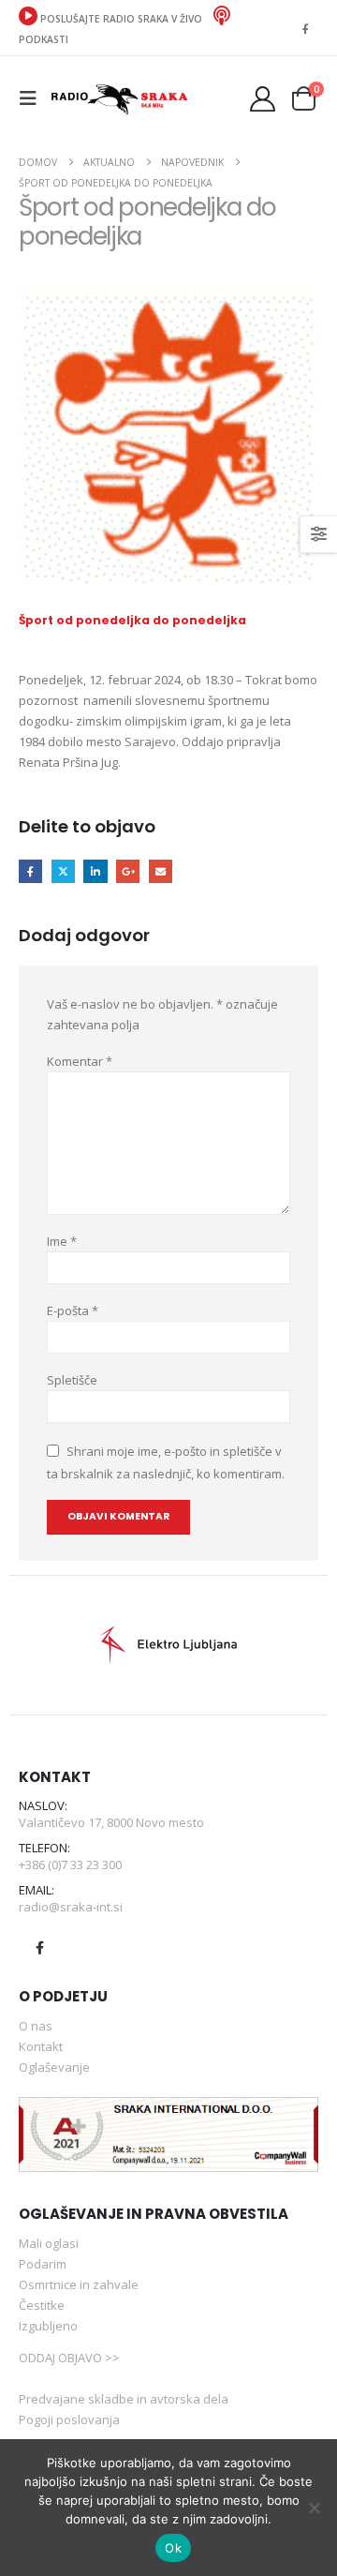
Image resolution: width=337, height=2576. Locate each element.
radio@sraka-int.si (71, 1907)
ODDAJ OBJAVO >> (69, 2358)
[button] (34, 98)
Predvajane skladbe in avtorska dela (124, 2399)
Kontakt (41, 2046)
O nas (36, 2026)
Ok (173, 2548)
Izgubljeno (48, 2326)
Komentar (80, 1061)
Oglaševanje (54, 2067)
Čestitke (42, 2305)
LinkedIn (95, 871)
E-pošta (73, 1310)
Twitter (63, 871)
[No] (314, 2508)
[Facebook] (305, 28)
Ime (62, 1241)
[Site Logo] (119, 98)
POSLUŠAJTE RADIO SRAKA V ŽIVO (121, 19)
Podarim (43, 2264)
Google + (128, 871)
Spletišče (72, 1380)
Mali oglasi (49, 2243)
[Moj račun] (263, 99)
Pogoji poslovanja (69, 2419)
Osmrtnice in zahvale (79, 2284)
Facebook (30, 871)
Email (161, 871)
